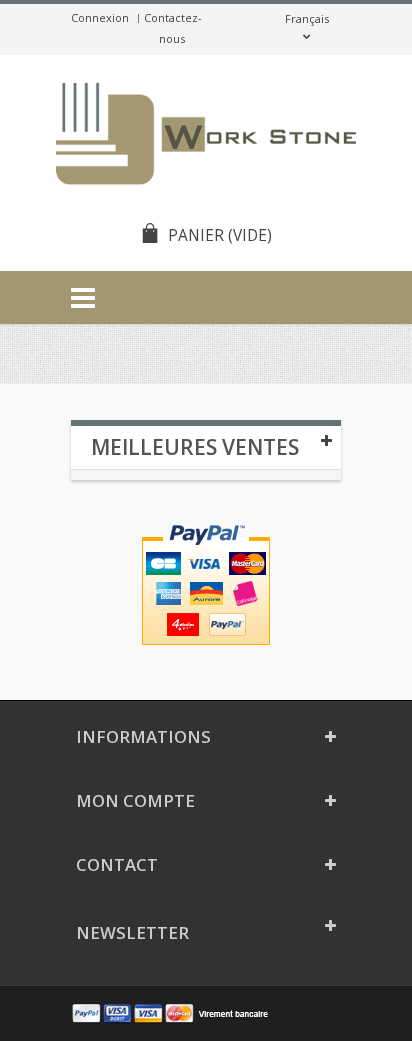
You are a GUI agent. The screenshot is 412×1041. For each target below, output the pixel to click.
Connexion (100, 17)
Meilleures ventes (195, 447)
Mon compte (135, 800)
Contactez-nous (173, 28)
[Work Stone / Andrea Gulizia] (206, 136)
